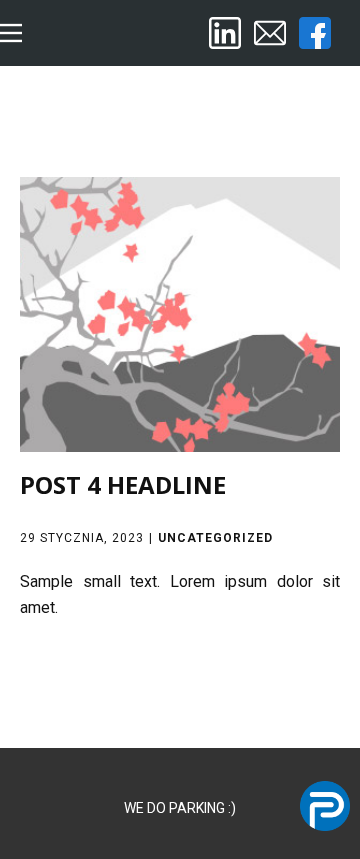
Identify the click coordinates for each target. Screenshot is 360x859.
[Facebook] (315, 33)
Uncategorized (215, 538)
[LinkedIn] (225, 33)
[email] (270, 33)
